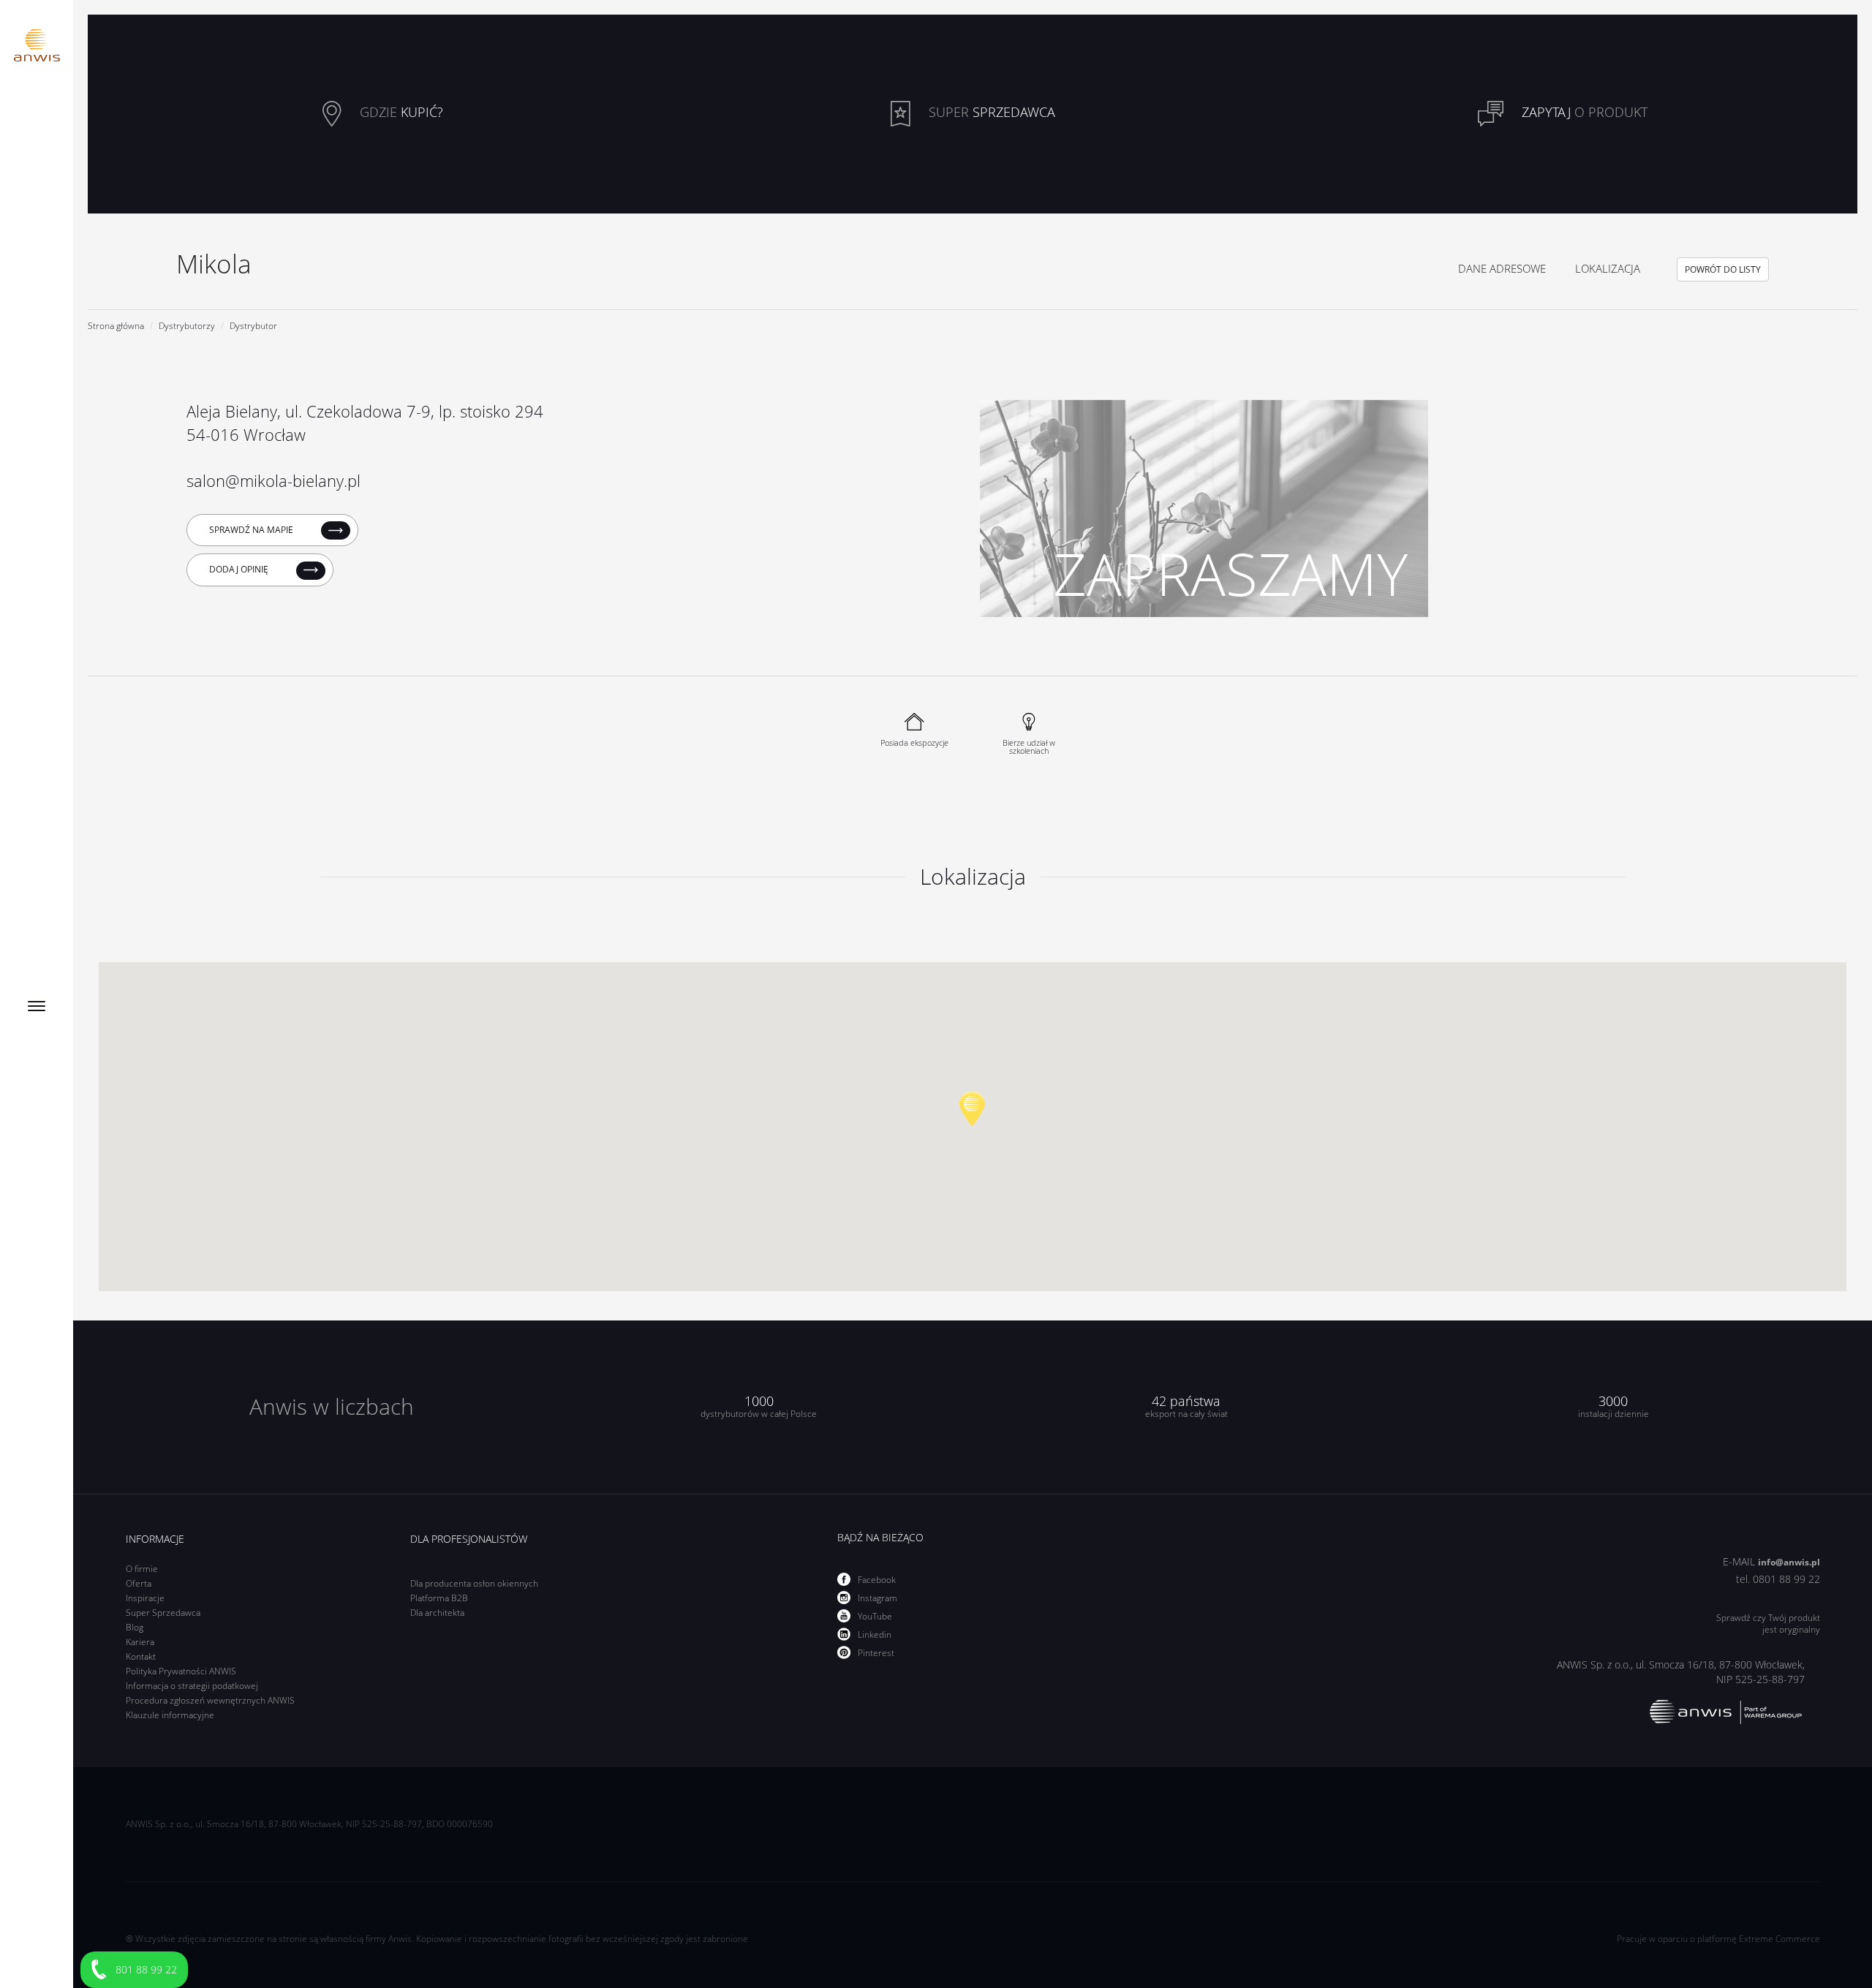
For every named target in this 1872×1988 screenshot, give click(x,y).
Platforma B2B (439, 1598)
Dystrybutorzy (187, 326)
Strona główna (116, 326)
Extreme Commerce (1779, 1939)
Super (990, 113)
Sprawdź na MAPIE (252, 530)
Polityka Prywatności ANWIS (181, 1671)
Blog (135, 1627)
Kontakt (141, 1656)
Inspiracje (145, 1598)
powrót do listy (1723, 269)
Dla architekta (437, 1613)
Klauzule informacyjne (170, 1715)
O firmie (142, 1569)
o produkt (1585, 113)
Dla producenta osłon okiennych (474, 1583)
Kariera (140, 1642)
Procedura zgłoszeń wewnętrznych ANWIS (210, 1700)
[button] (972, 1109)
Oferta (139, 1583)
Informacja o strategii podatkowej (192, 1686)
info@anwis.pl (1789, 1562)
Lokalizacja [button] (1608, 268)
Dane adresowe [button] (1502, 268)
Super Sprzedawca (163, 1613)
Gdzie (400, 113)
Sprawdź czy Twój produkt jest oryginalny (1768, 1624)
